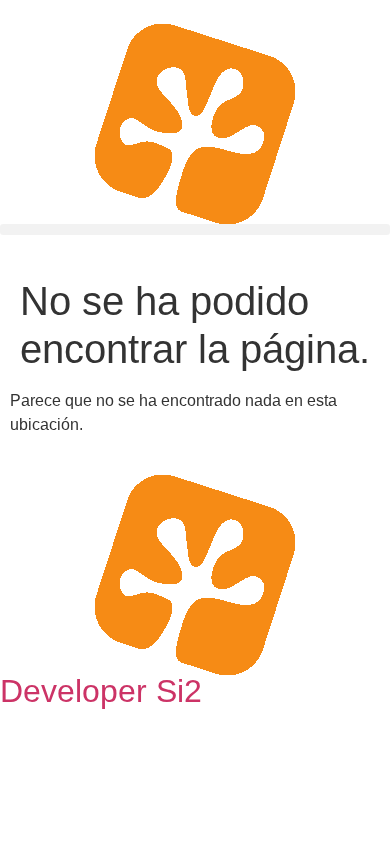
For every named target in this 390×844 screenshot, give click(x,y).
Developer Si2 (101, 691)
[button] (195, 229)
